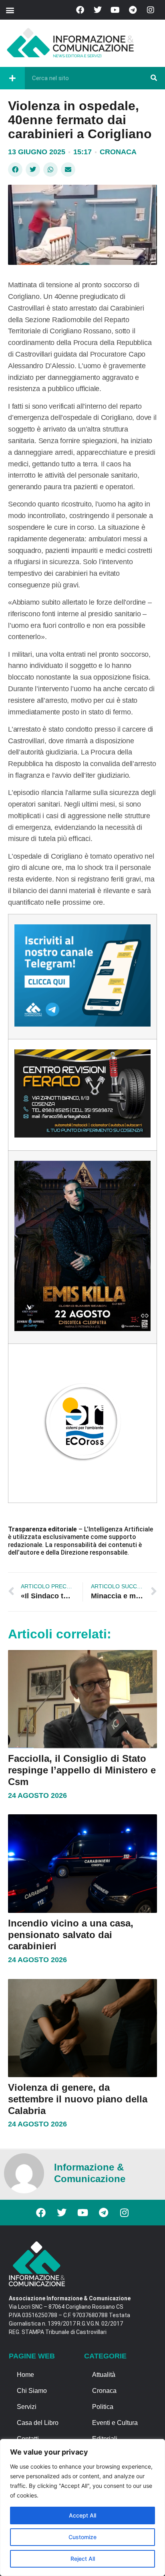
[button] (10, 10)
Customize (82, 2537)
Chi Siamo (32, 2391)
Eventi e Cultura (115, 2423)
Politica (103, 2407)
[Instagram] (151, 10)
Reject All (83, 2559)
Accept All (82, 2515)
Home (25, 2375)
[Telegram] (133, 10)
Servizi (27, 2407)
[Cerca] (154, 78)
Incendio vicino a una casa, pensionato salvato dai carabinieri (71, 1935)
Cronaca (118, 152)
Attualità (104, 2375)
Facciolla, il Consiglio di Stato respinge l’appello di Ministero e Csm (82, 1770)
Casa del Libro (38, 2423)
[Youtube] (115, 10)
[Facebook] (80, 10)
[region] (82, 2507)
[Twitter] (98, 10)
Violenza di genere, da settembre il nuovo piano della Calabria (78, 2099)
